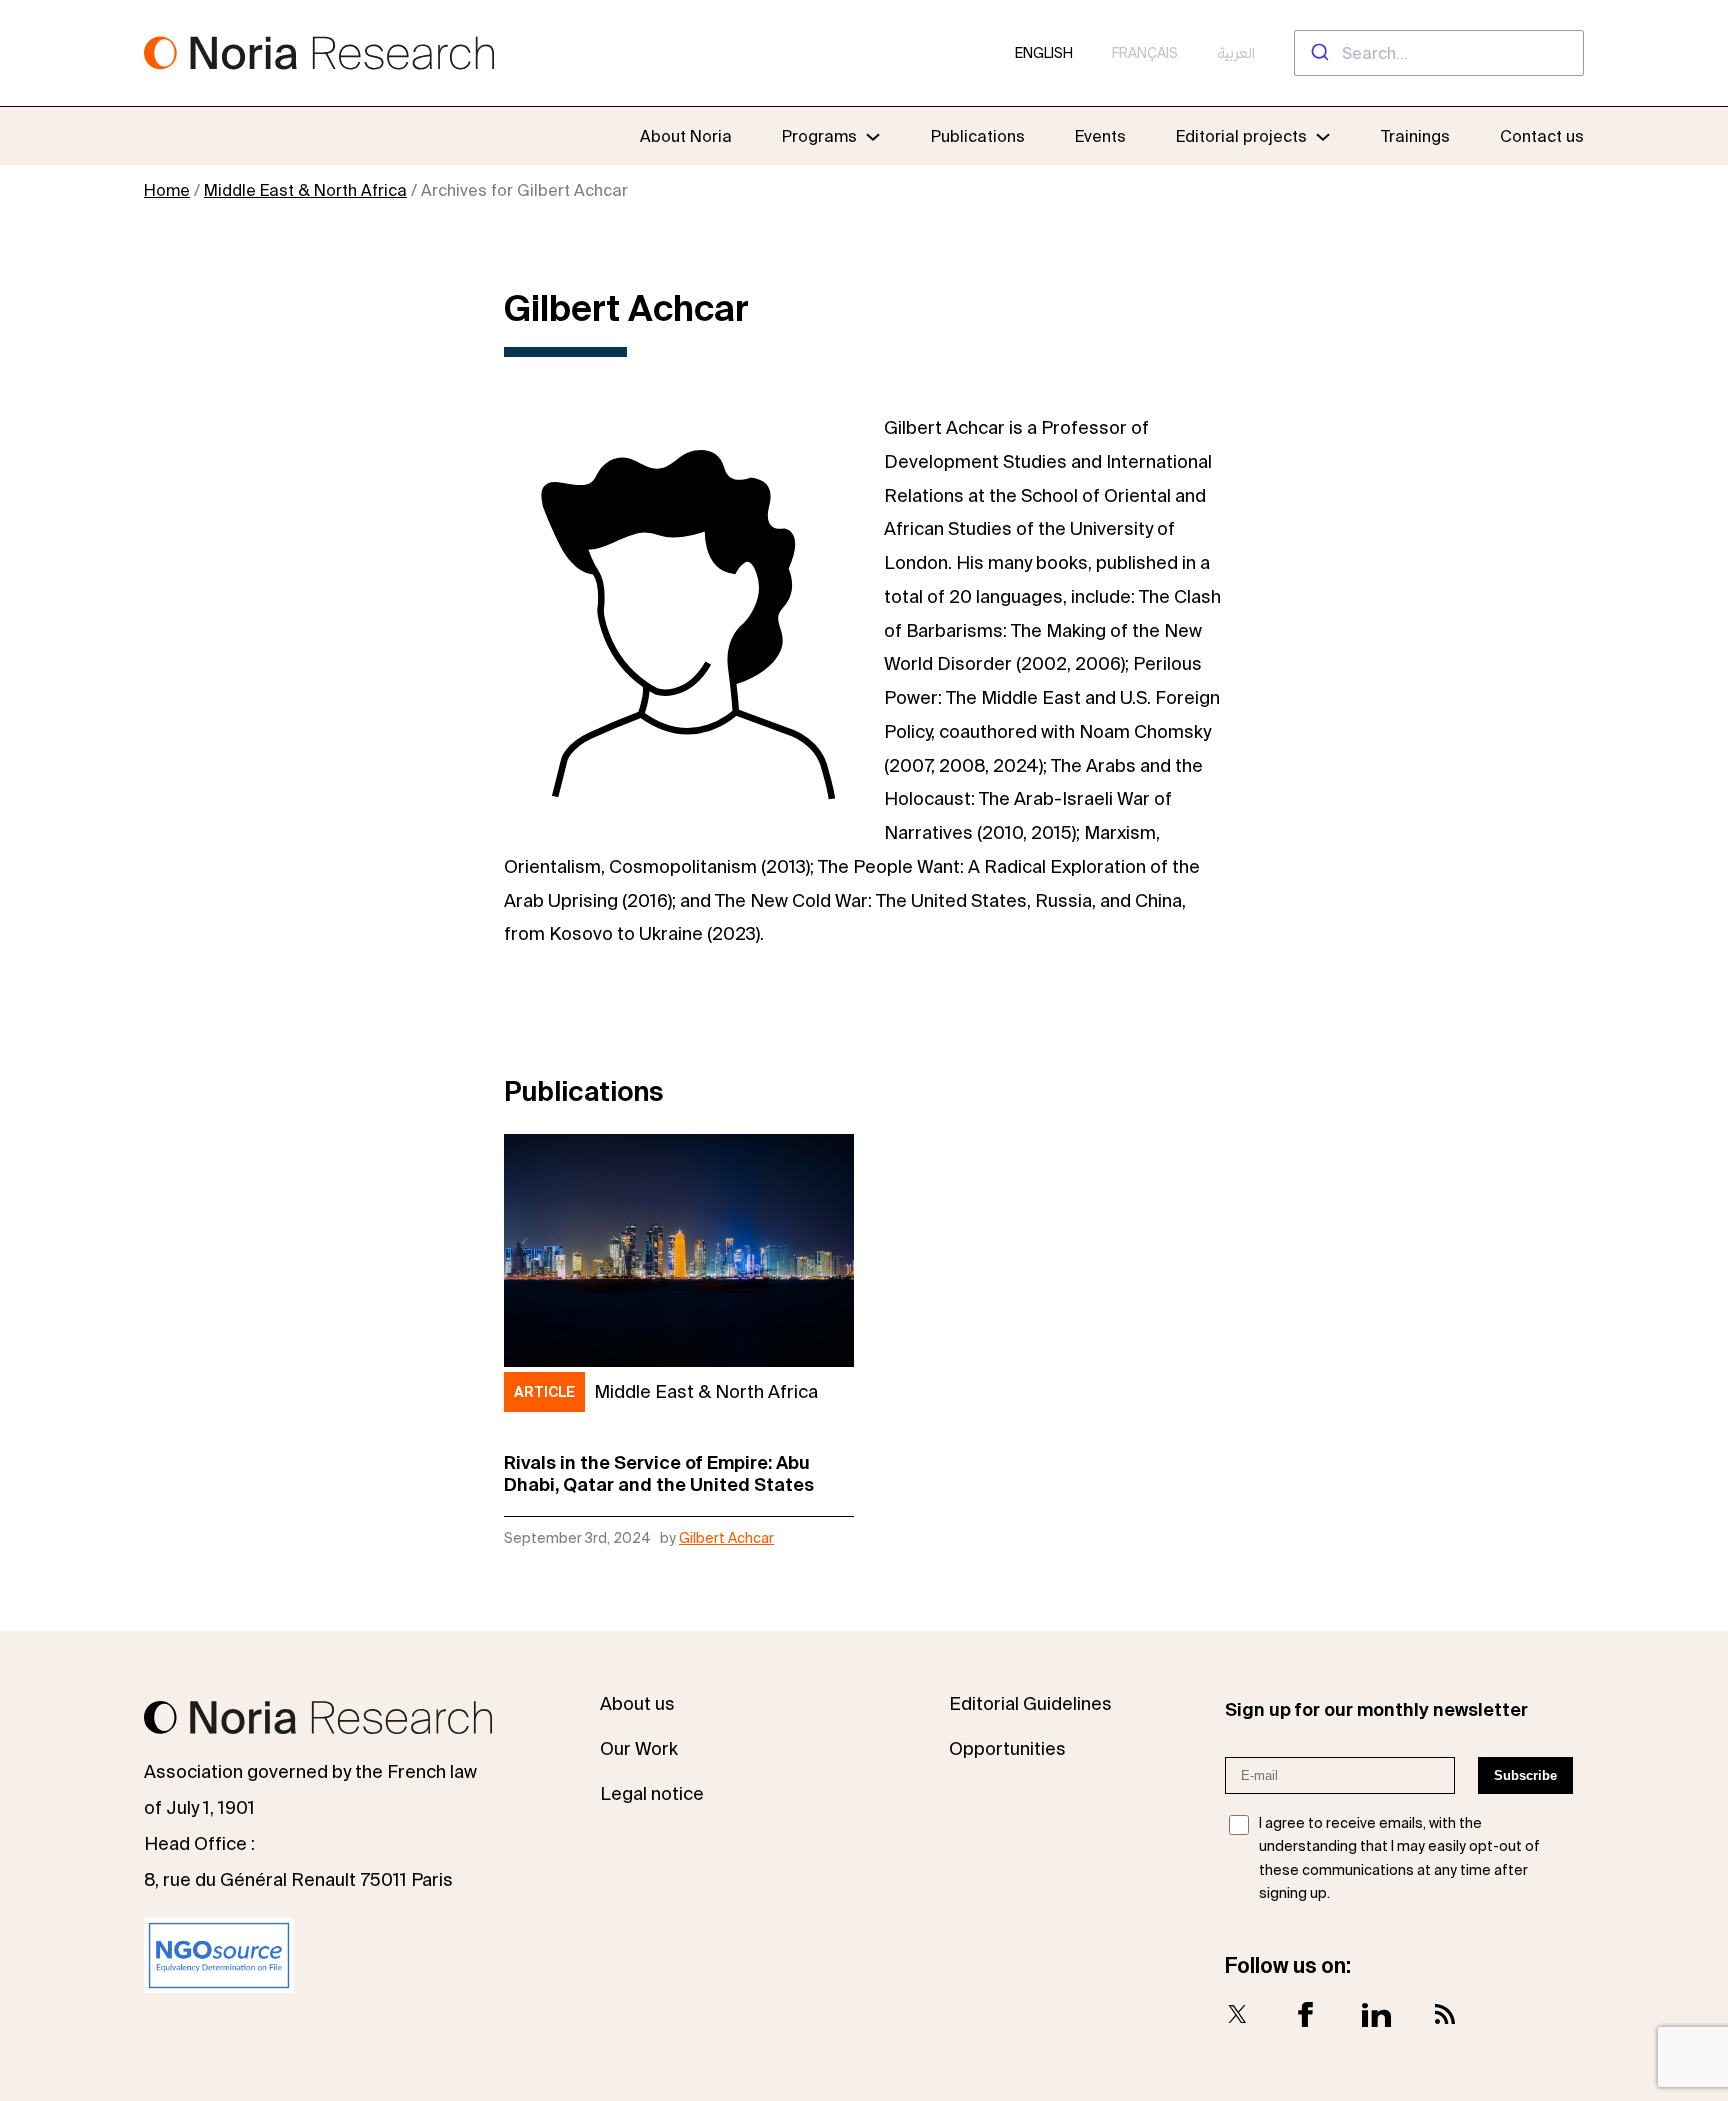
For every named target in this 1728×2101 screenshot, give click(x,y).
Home (167, 190)
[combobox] (1439, 53)
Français (1145, 53)
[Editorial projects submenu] (1323, 136)
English (1044, 53)
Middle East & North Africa (305, 190)
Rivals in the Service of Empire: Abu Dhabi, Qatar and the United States (659, 1473)
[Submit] (1318, 53)
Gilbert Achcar (726, 1538)
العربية (1236, 53)
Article (544, 1392)
